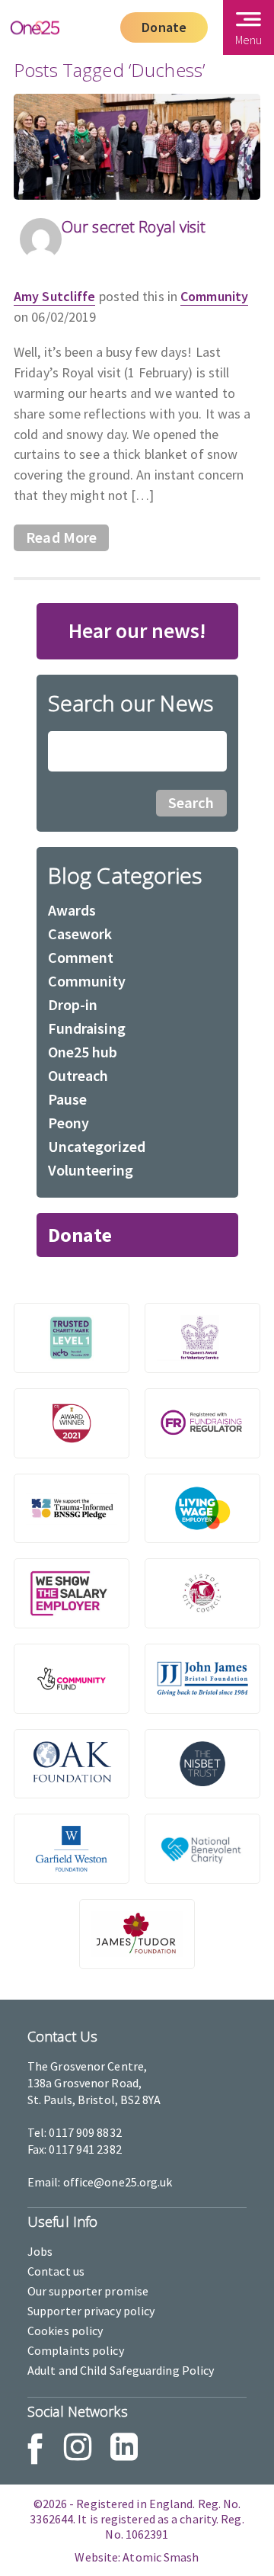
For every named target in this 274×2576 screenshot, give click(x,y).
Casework (80, 934)
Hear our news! (137, 630)
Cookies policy (65, 2331)
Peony (69, 1123)
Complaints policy (76, 2350)
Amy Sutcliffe (54, 296)
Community (214, 296)
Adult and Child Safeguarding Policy (121, 2370)
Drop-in (73, 1004)
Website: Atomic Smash (137, 2557)
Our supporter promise (88, 2291)
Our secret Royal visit (134, 227)
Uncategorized (97, 1146)
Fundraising (87, 1028)
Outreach (78, 1075)
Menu (249, 40)
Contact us (56, 2271)
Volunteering (91, 1170)
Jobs (40, 2251)
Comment (81, 957)
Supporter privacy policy (91, 2311)
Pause (68, 1099)
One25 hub (83, 1052)
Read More (61, 537)
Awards (72, 910)
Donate (164, 27)
